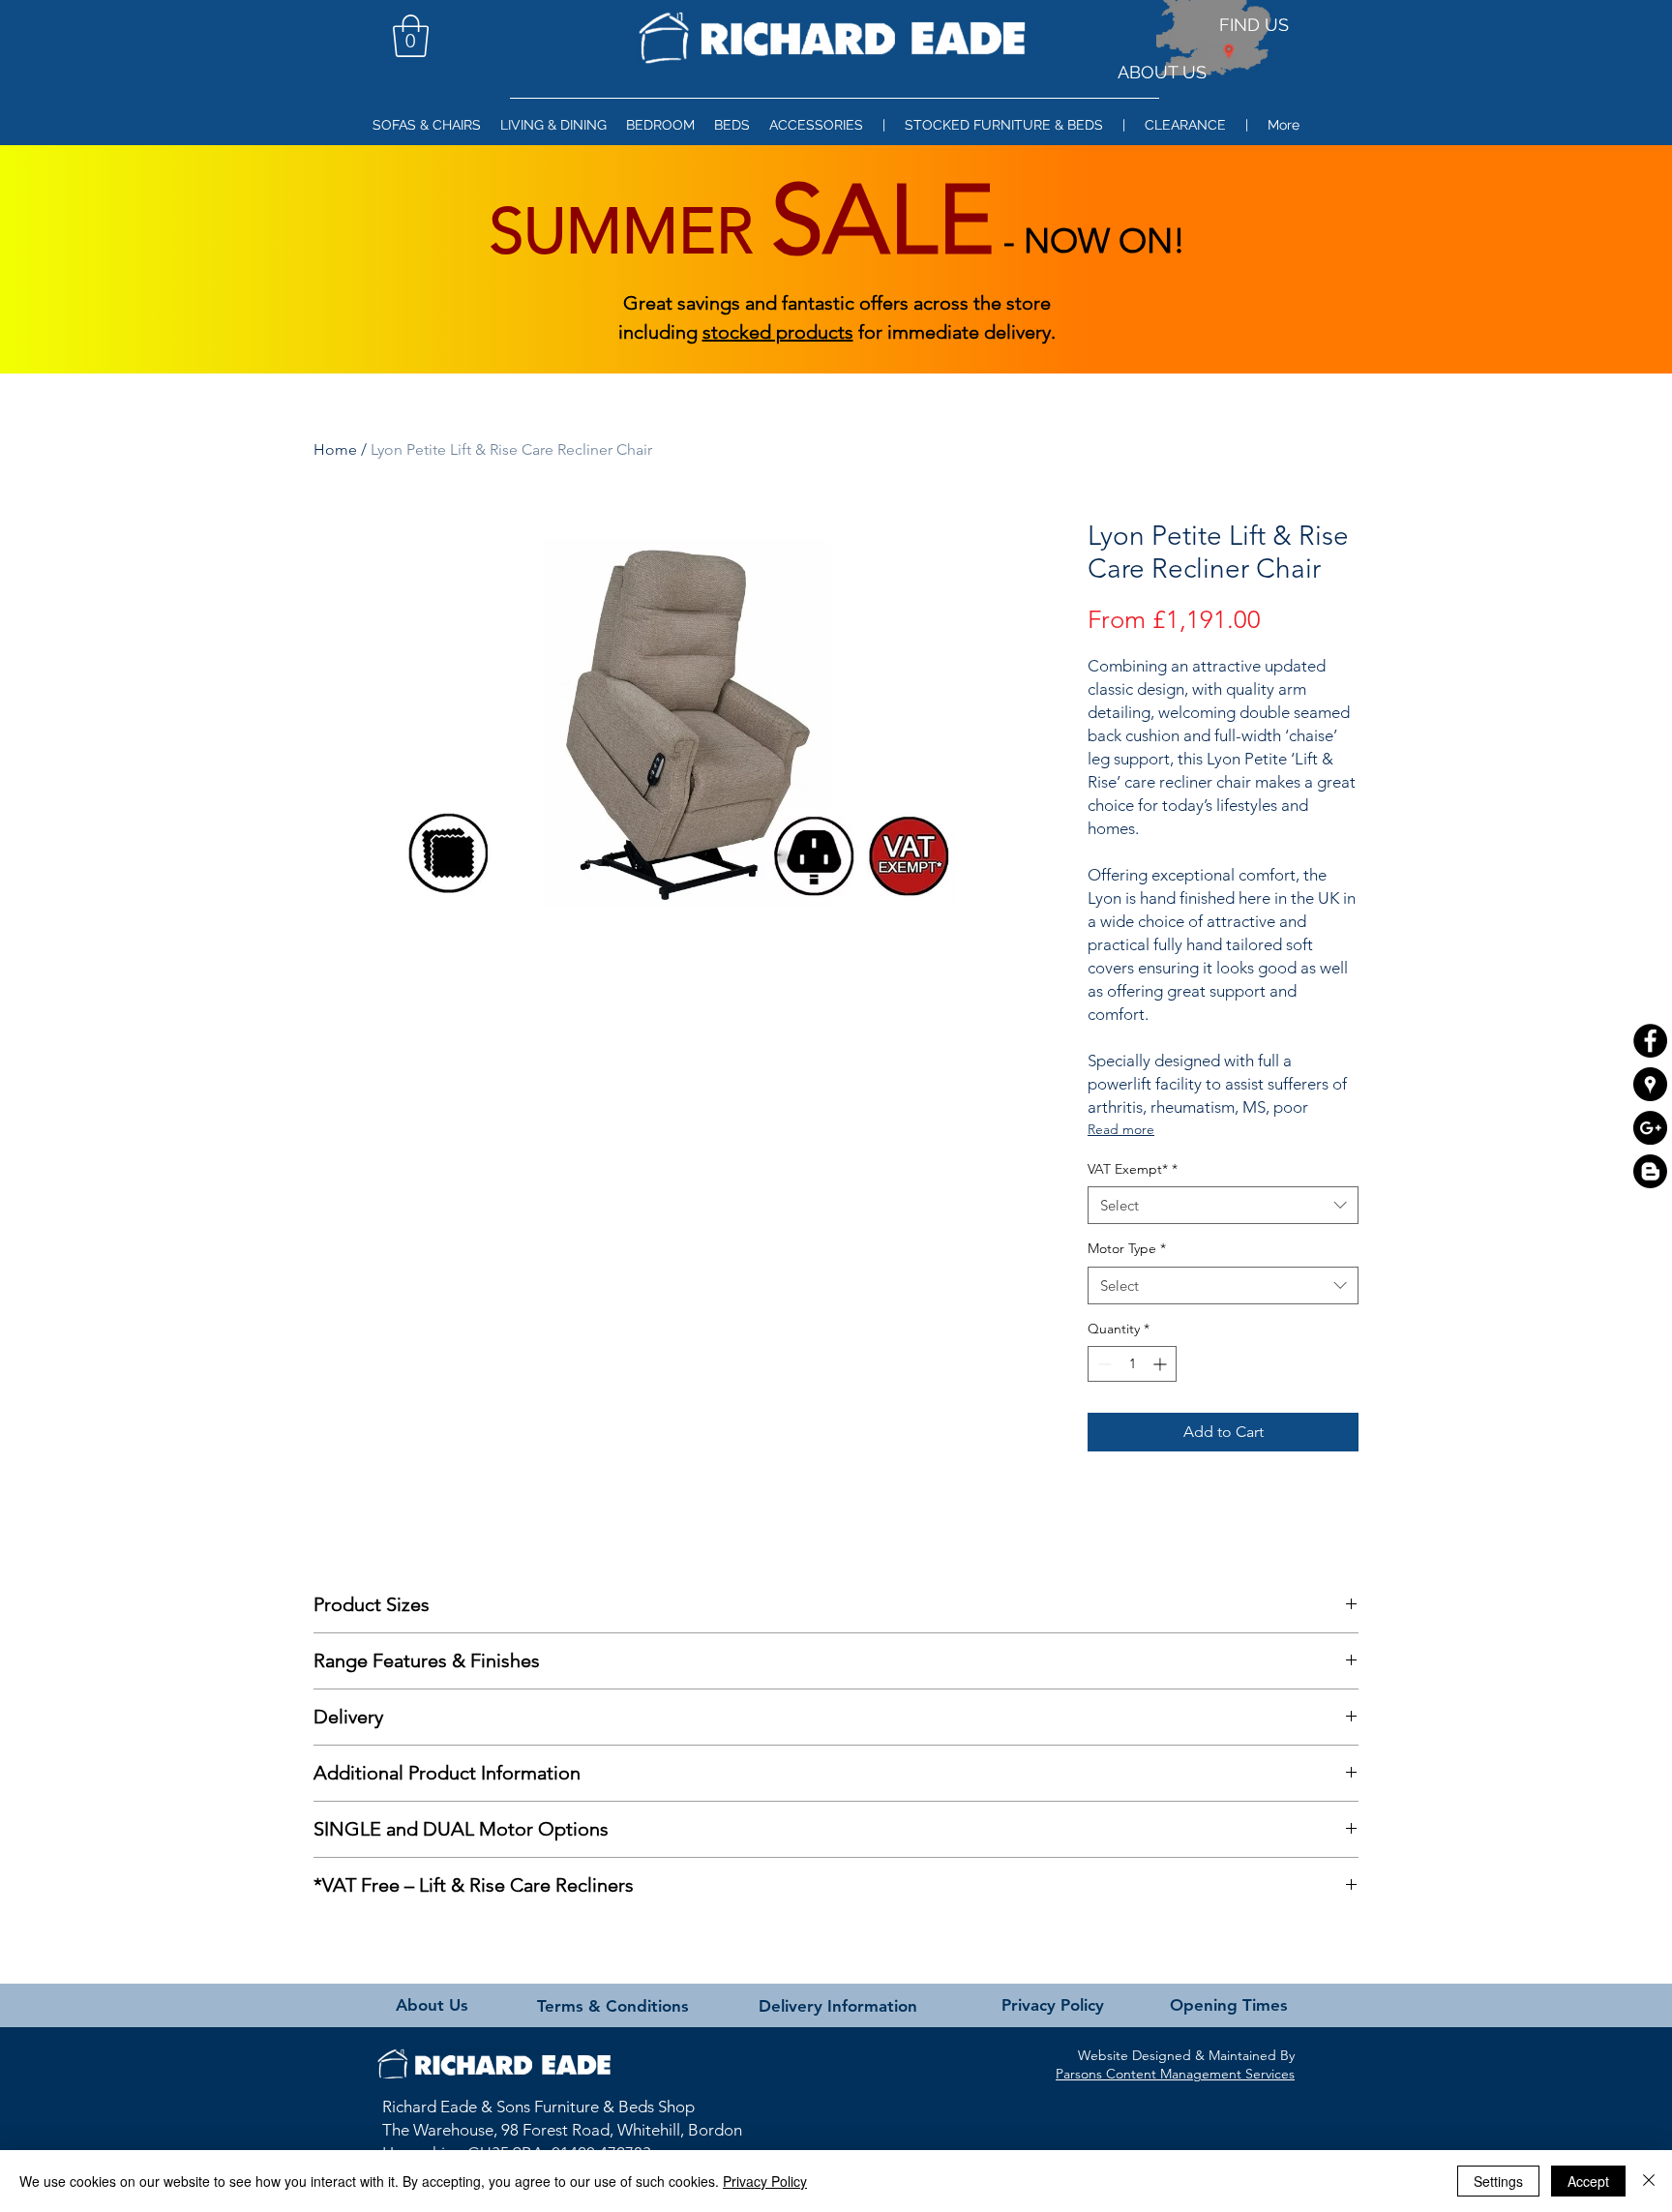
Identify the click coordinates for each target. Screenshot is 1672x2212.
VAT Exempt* (1133, 1169)
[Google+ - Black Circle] (1650, 1128)
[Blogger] (1650, 1171)
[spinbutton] (1132, 1364)
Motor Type (1127, 1248)
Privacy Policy (765, 2181)
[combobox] (1223, 1205)
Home (335, 449)
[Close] (1649, 2181)
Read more (1121, 1129)
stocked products (778, 332)
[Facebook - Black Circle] (1650, 1041)
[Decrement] (1103, 1364)
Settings (1498, 2181)
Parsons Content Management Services (1175, 2074)
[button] (411, 36)
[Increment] (1162, 1364)
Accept (1588, 2181)
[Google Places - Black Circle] (1650, 1084)
